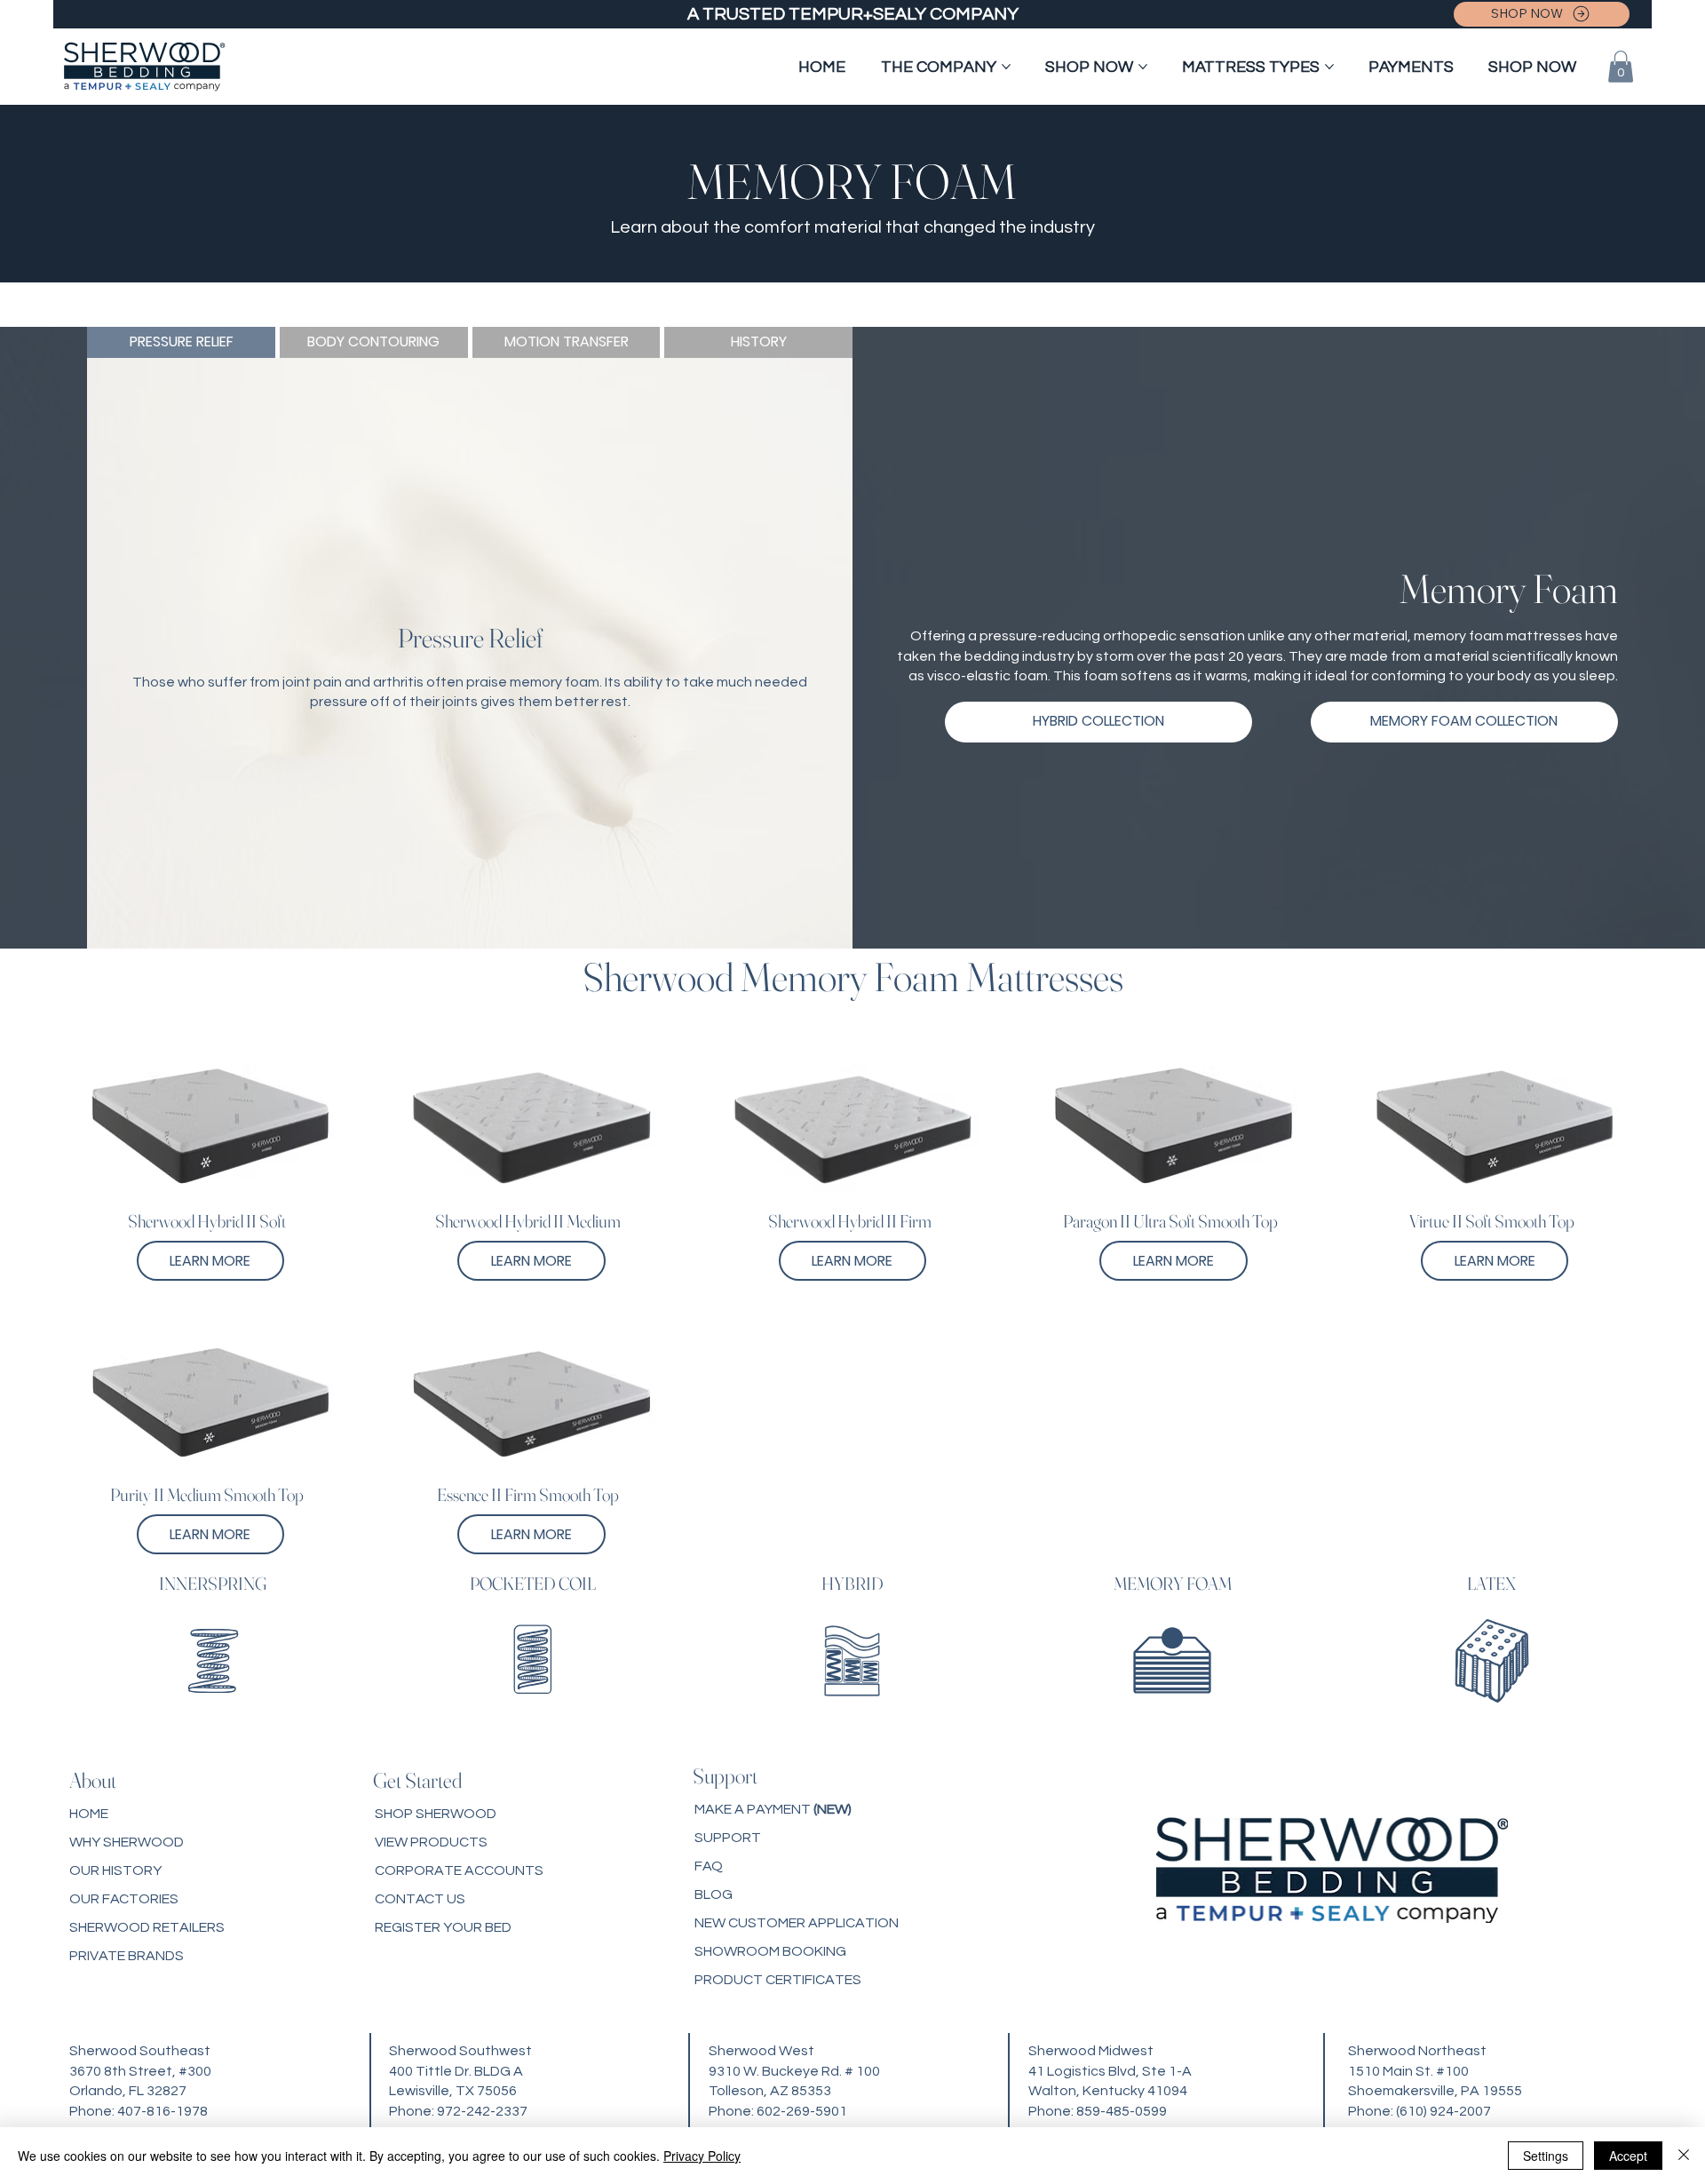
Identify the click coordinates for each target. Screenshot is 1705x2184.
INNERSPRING (213, 1583)
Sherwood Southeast (140, 2051)
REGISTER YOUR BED (443, 1927)
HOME (89, 1814)
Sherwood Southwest (460, 2051)
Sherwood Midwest (1091, 2051)
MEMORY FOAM (1173, 1583)
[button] (1621, 67)
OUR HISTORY (115, 1870)
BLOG (714, 1894)
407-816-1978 (163, 2111)
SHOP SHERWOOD (436, 1814)
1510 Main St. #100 (1408, 2071)
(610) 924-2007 (1443, 2111)
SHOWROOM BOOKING (770, 1951)
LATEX (1491, 1583)
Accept (1628, 2156)
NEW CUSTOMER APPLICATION (797, 1923)
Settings (1546, 2156)
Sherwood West (761, 2051)
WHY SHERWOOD (127, 1842)
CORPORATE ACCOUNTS (459, 1870)
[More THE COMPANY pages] (1006, 67)
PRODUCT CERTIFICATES (778, 1980)
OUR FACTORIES (124, 1899)
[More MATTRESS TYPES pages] (1329, 67)
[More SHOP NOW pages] (1143, 67)
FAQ (709, 1866)
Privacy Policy (702, 2156)
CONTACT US (420, 1899)
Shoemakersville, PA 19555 (1435, 2091)
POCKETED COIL (533, 1583)
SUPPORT (728, 1838)
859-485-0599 (1122, 2111)
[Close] (1684, 2156)
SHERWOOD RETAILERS (147, 1927)
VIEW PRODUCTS (431, 1842)
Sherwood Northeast (1417, 2051)
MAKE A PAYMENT (773, 1809)
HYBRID (852, 1583)
